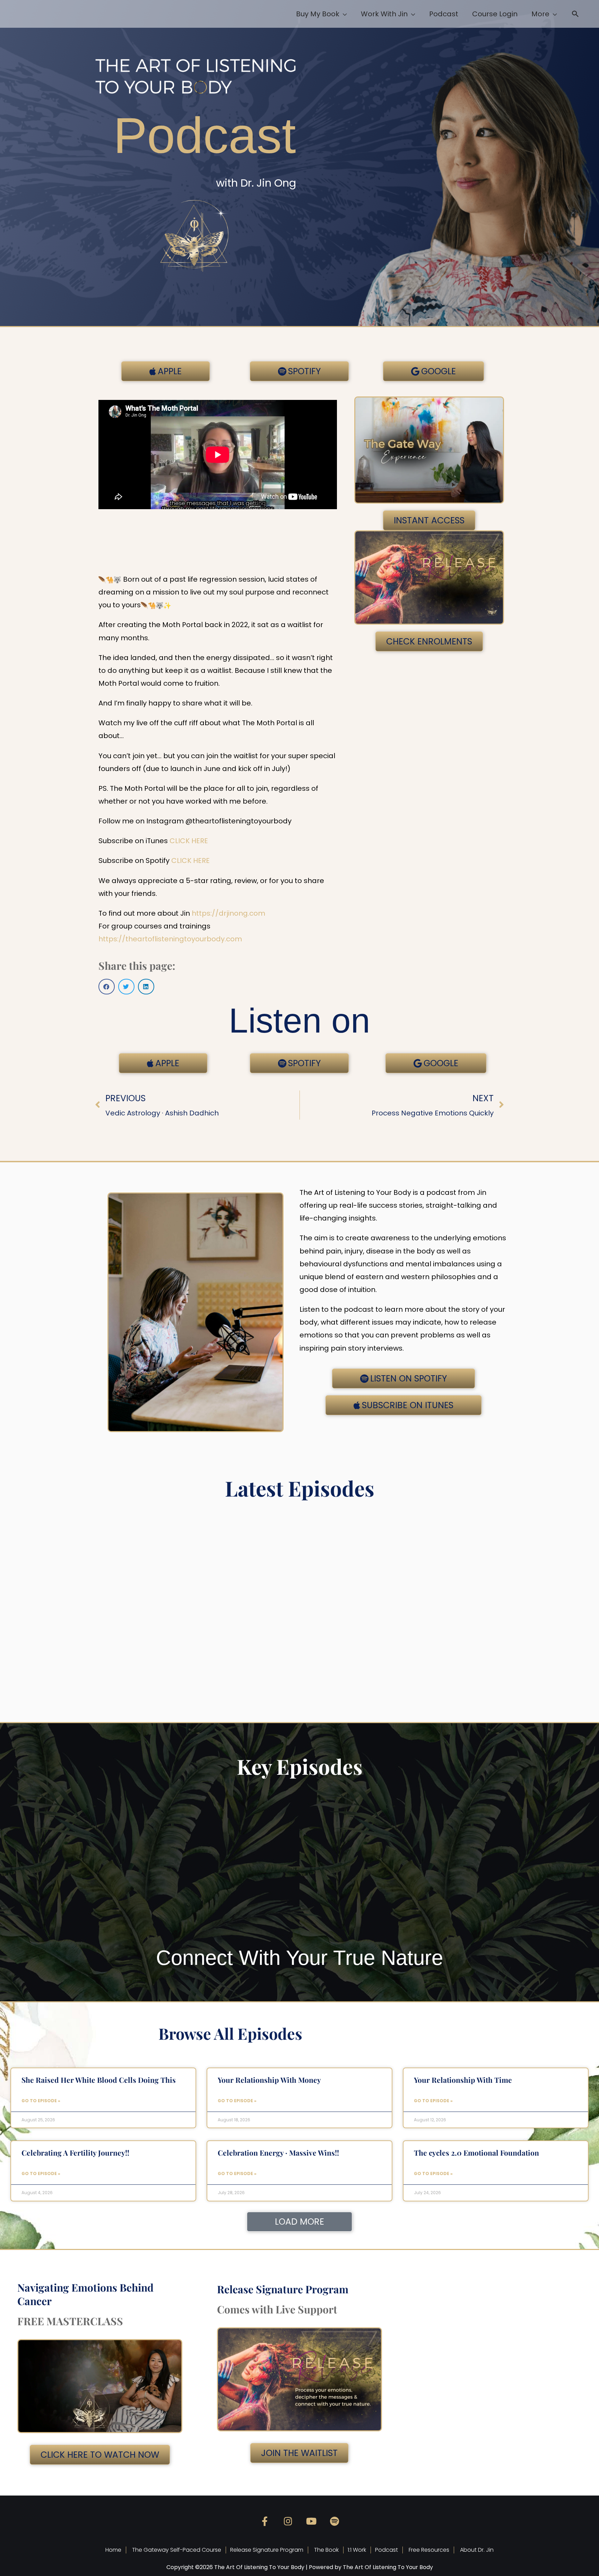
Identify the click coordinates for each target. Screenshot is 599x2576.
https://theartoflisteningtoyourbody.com (170, 939)
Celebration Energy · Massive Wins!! (278, 2153)
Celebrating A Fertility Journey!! (75, 2153)
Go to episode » (41, 2101)
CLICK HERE (189, 841)
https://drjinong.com (228, 913)
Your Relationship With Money (269, 2080)
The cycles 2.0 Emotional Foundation (476, 2153)
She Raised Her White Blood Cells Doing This (99, 2080)
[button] (575, 15)
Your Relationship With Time (463, 2080)
